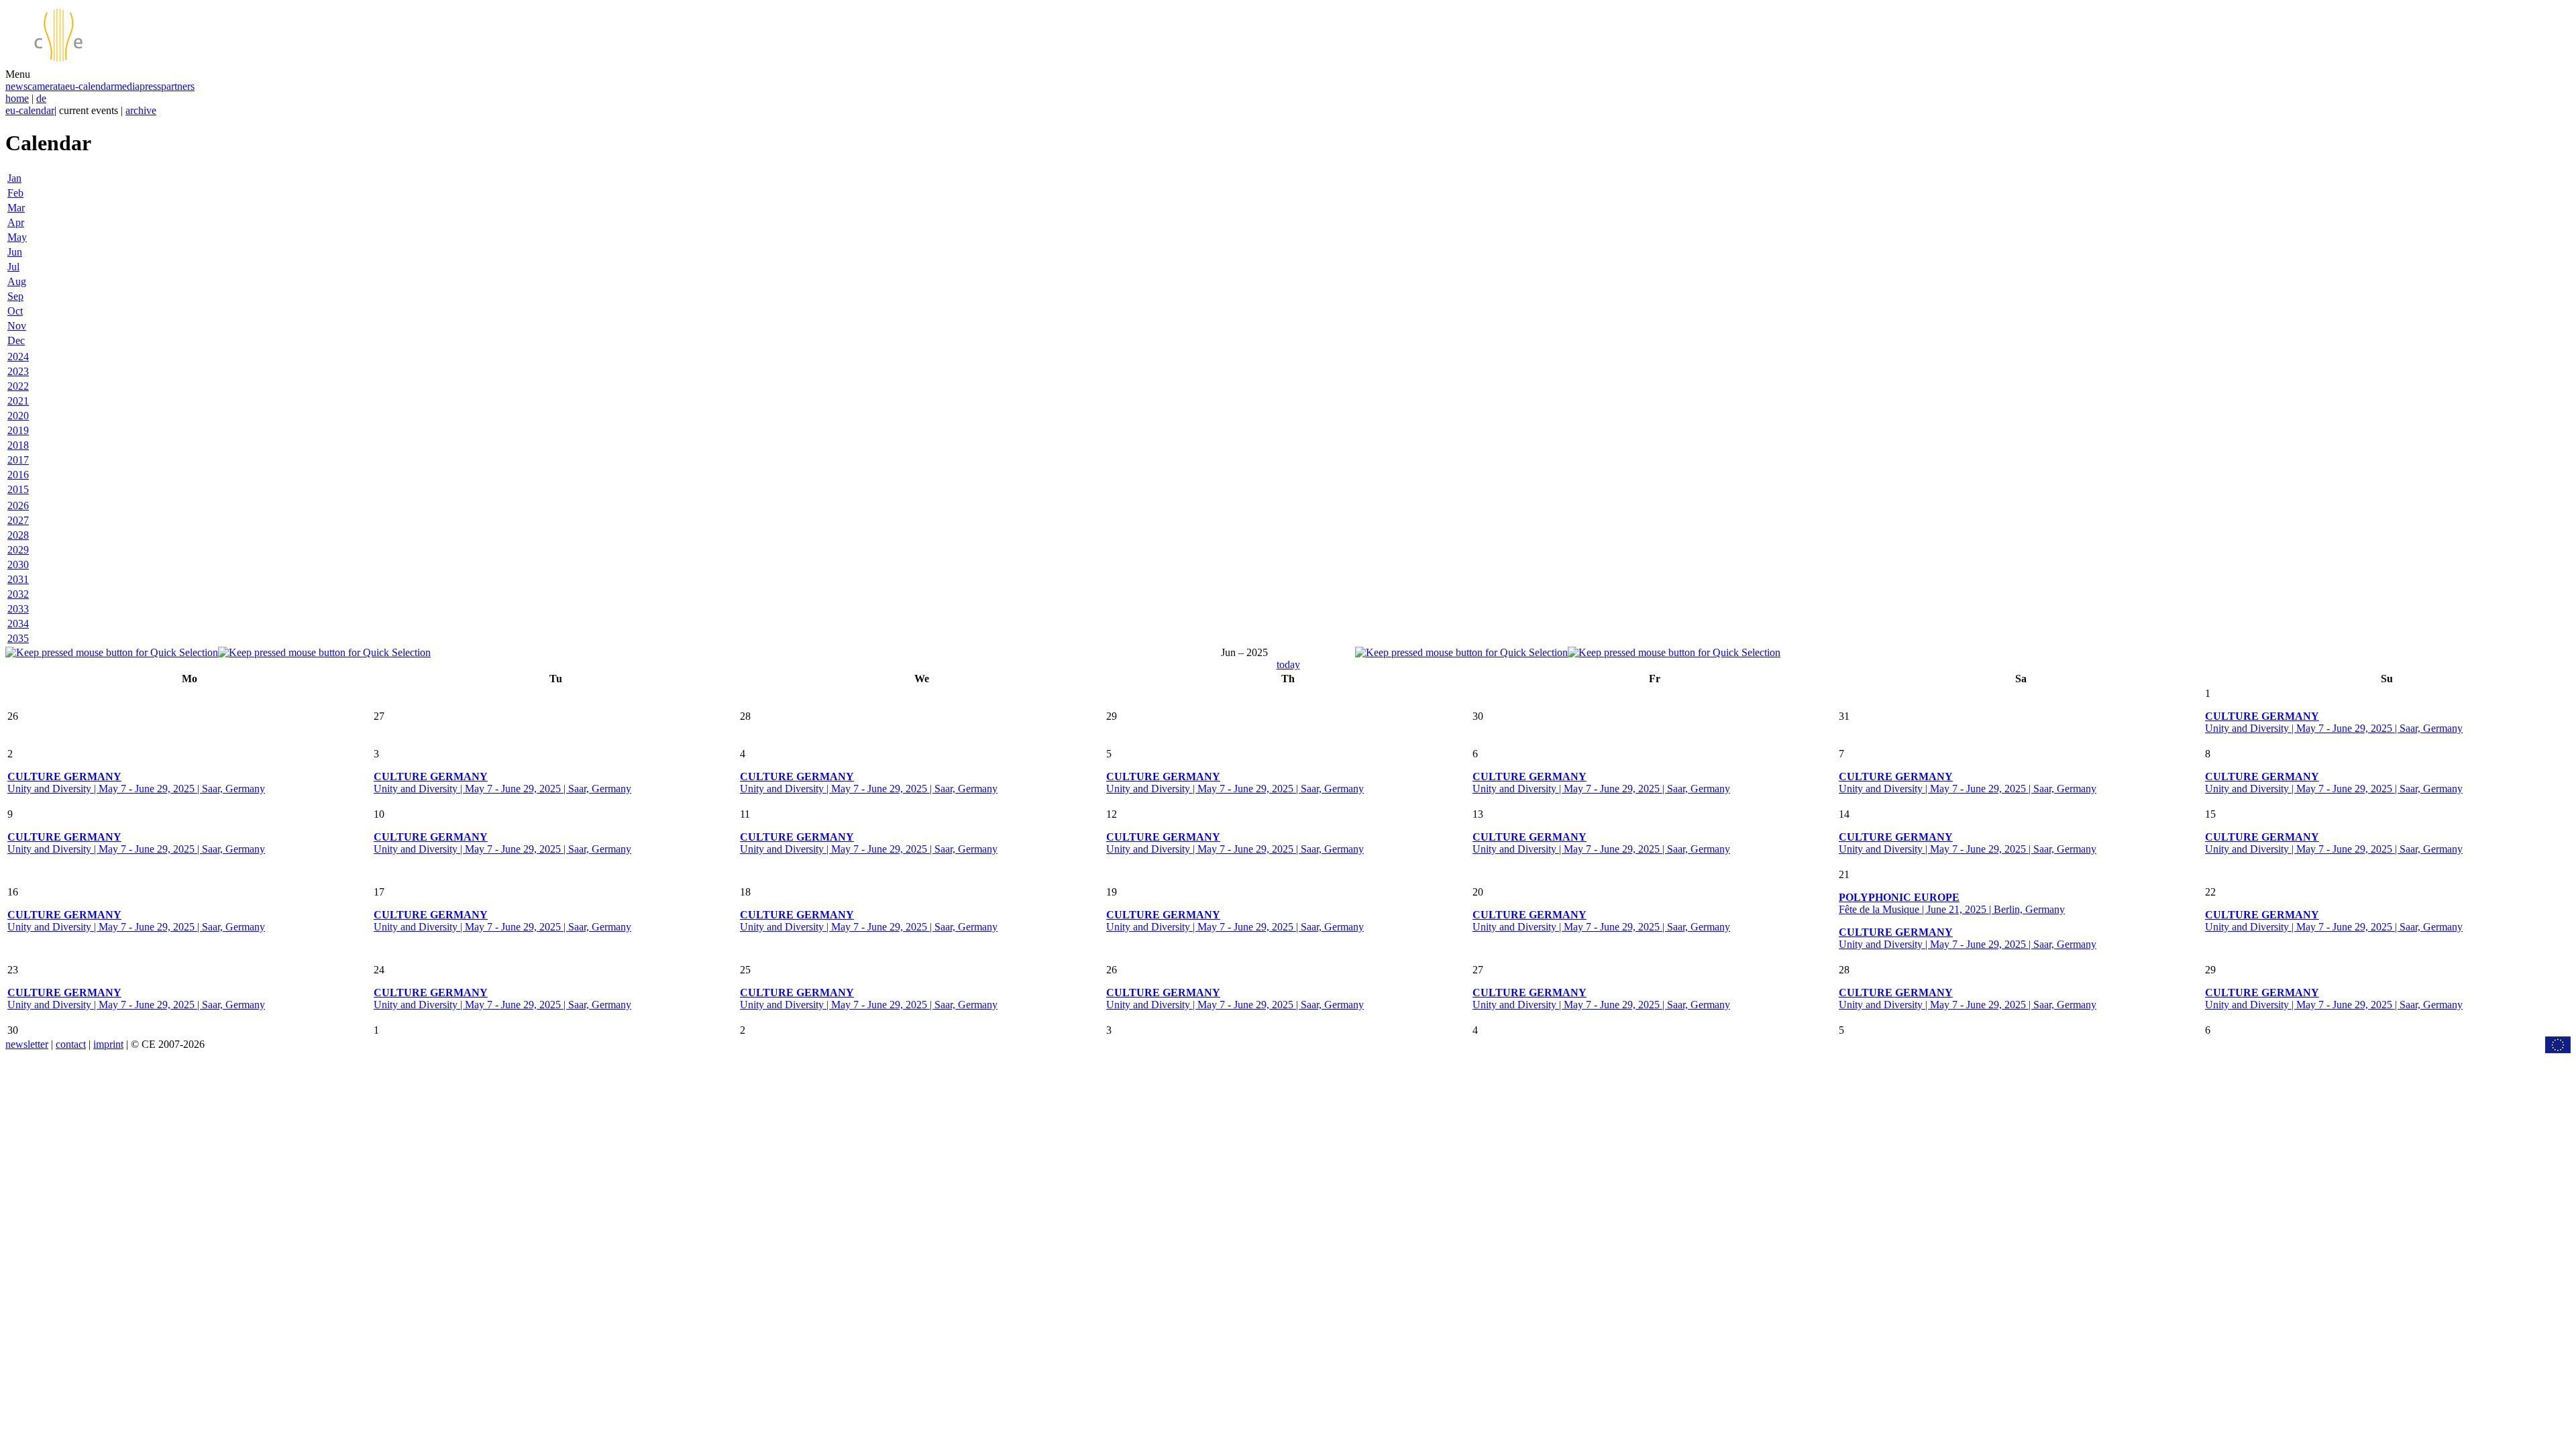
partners (178, 86)
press (150, 86)
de (41, 98)
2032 (18, 594)
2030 (18, 565)
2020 (18, 416)
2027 (18, 520)
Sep (15, 296)
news (16, 86)
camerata (46, 86)
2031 (18, 579)
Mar (16, 208)
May (17, 237)
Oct (15, 311)
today (1288, 664)
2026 (18, 505)
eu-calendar (90, 86)
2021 (18, 401)
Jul (13, 267)
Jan (14, 178)
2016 (18, 475)
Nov (17, 326)
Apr (16, 222)
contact (71, 1044)
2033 (18, 609)
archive (141, 110)
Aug (17, 281)
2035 (18, 638)
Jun (15, 252)
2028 (18, 535)
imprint (108, 1044)
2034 (18, 624)
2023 (18, 371)
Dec (16, 340)
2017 (18, 460)
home (17, 98)
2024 (18, 357)
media (127, 86)
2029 (18, 550)
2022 (18, 386)
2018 (18, 445)
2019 (18, 430)
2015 (18, 489)
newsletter (27, 1044)
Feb (15, 193)
